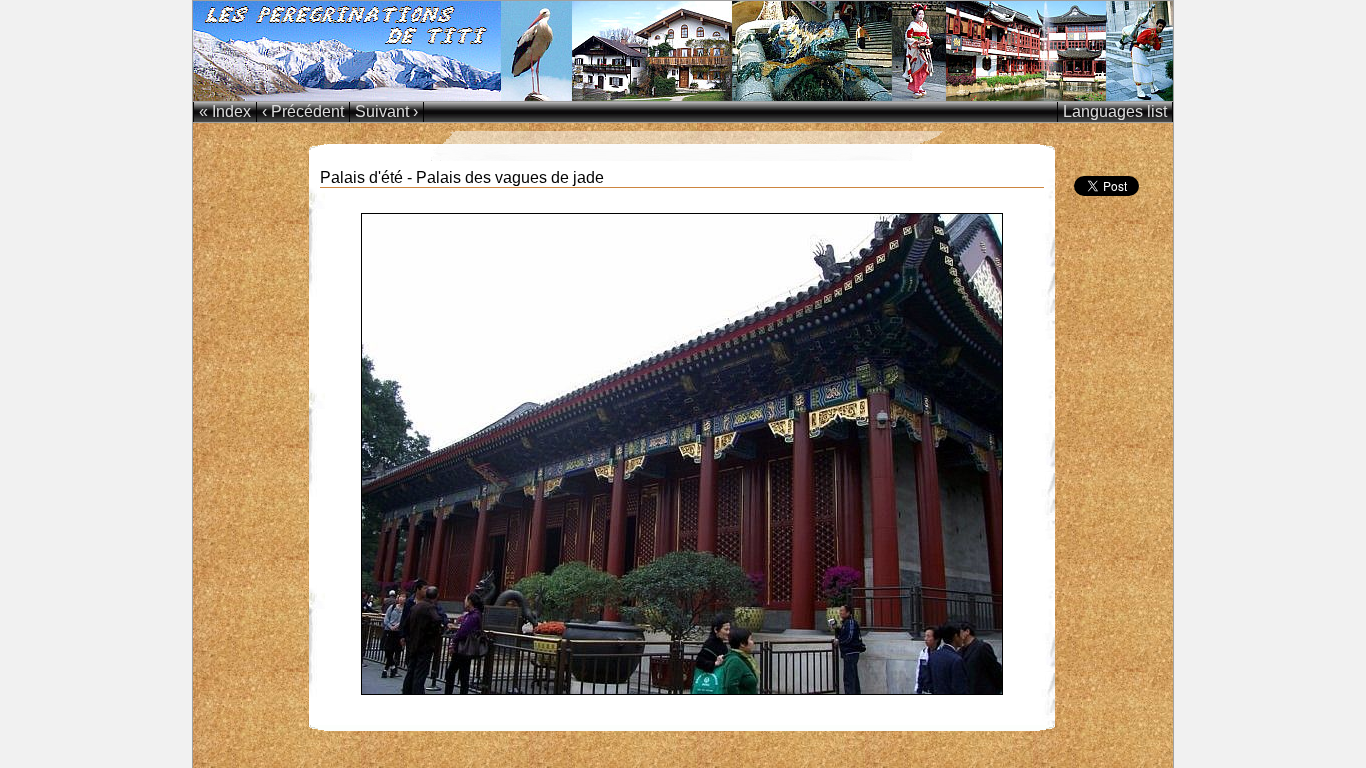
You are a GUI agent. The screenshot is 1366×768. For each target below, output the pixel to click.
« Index (225, 111)
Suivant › (386, 111)
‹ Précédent (303, 111)
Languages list (1115, 111)
